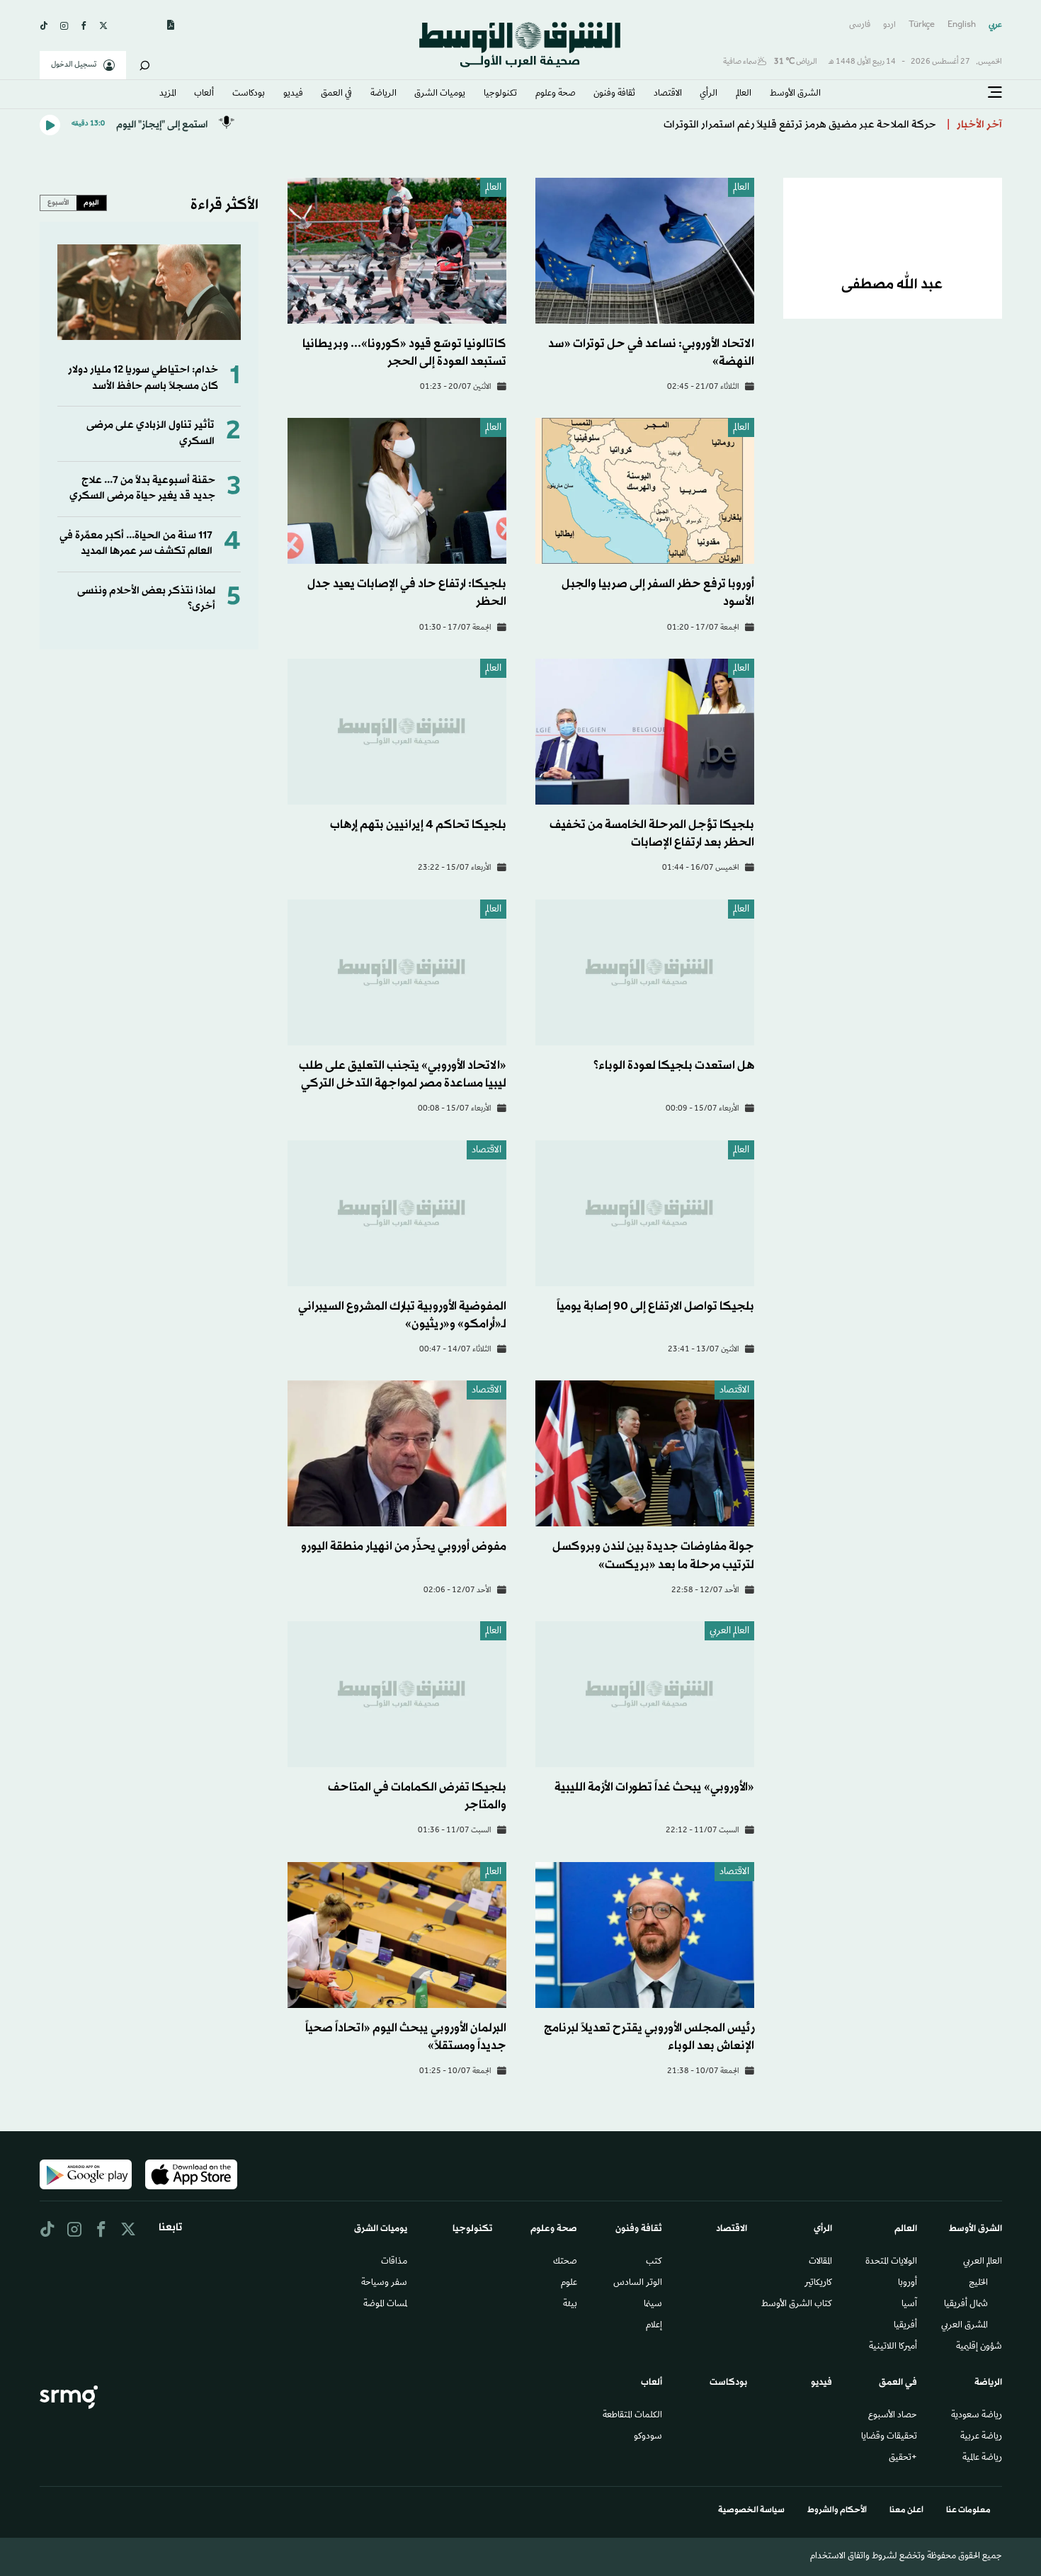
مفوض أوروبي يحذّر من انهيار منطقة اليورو (404, 1547)
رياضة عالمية (982, 2458)
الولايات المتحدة (891, 2262)
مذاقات (394, 2262)
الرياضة (383, 94)
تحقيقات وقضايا (889, 2437)
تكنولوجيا (500, 94)
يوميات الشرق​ (440, 94)
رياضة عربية (981, 2437)
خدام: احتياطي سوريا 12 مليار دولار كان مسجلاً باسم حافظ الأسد (143, 378)
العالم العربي (729, 1632)
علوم (569, 2283)
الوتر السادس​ (638, 2283)
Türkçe (922, 25)
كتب (654, 2262)
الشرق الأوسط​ (795, 94)
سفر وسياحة (384, 2283)
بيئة (570, 2305)
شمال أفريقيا (966, 2305)
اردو (889, 25)
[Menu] (995, 93)
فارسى (860, 25)
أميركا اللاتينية (893, 2347)
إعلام (654, 2326)
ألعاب (204, 94)
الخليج (978, 2283)
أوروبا (908, 2283)
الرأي (709, 94)
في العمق (336, 94)
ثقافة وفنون (614, 94)
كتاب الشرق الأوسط (797, 2305)
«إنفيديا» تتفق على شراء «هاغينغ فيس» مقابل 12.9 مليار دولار (802, 119)
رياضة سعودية (977, 2416)
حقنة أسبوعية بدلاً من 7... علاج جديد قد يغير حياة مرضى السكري (142, 488)
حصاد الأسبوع (893, 2416)
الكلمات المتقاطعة (632, 2416)
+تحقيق (903, 2458)
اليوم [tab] (91, 203)
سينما (653, 2305)
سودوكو (648, 2437)
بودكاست (249, 94)
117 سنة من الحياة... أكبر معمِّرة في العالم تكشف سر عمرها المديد (136, 544)
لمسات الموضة (385, 2305)
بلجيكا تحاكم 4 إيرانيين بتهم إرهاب (418, 825)
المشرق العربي (965, 2326)
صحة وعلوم (556, 94)
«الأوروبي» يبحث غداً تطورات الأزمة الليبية (654, 1787)
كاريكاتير (818, 2283)
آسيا (909, 2305)
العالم (744, 94)
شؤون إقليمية (979, 2347)
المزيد (168, 94)
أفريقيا (905, 2326)
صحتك (565, 2262)
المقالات (820, 2262)
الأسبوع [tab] (58, 203)
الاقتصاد (668, 94)
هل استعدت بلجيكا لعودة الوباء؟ (674, 1066)
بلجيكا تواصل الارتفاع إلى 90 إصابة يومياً (655, 1306)
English (962, 25)
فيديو (293, 94)
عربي (995, 25)
